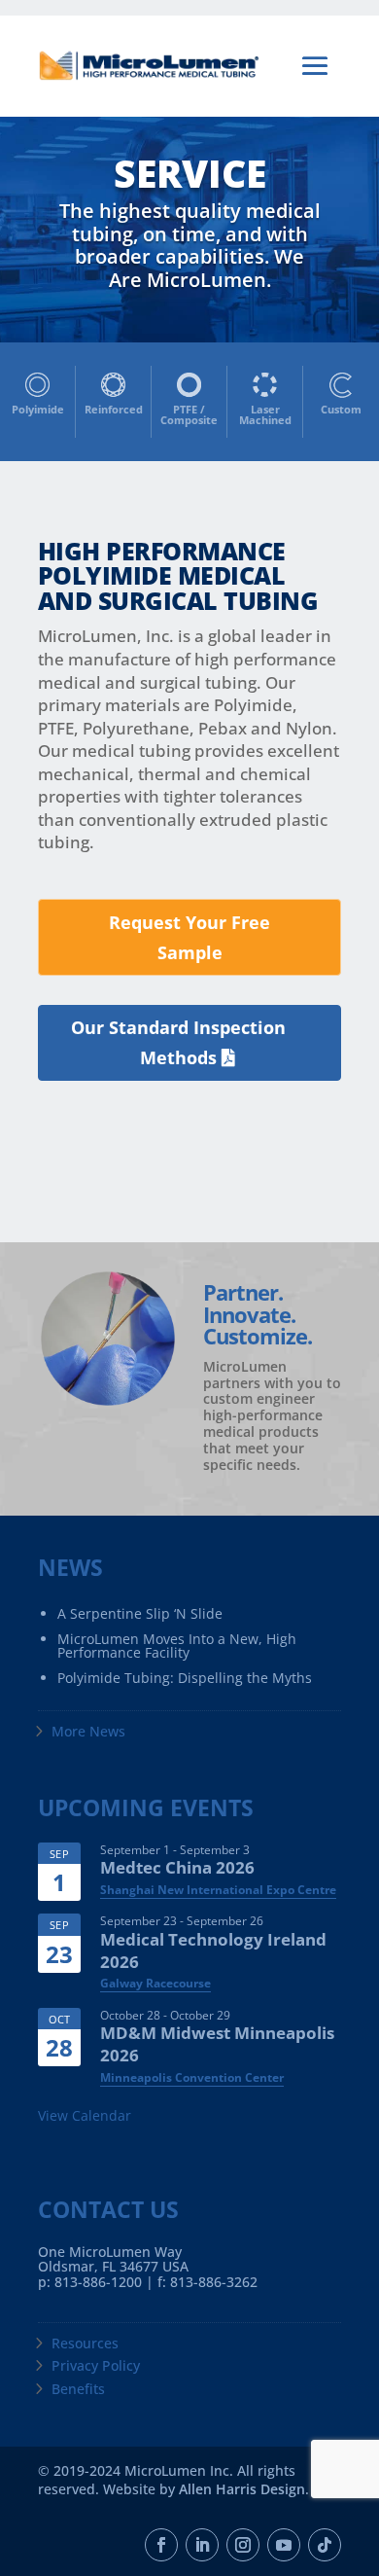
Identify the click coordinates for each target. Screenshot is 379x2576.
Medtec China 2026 (177, 1867)
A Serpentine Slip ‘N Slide (140, 1613)
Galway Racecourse (155, 1983)
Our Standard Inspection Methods (178, 1042)
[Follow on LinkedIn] (202, 2545)
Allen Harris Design (242, 2489)
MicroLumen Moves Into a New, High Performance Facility (177, 1646)
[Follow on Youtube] (284, 2545)
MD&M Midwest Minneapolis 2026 (217, 2044)
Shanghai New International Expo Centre (218, 1890)
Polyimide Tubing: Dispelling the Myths (185, 1678)
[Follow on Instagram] (243, 2545)
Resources (85, 2343)
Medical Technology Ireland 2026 (213, 1950)
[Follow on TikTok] (325, 2545)
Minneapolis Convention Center (192, 2077)
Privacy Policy (96, 2365)
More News (88, 1731)
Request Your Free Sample (189, 937)
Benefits (78, 2389)
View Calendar (85, 2115)
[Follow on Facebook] (161, 2545)
